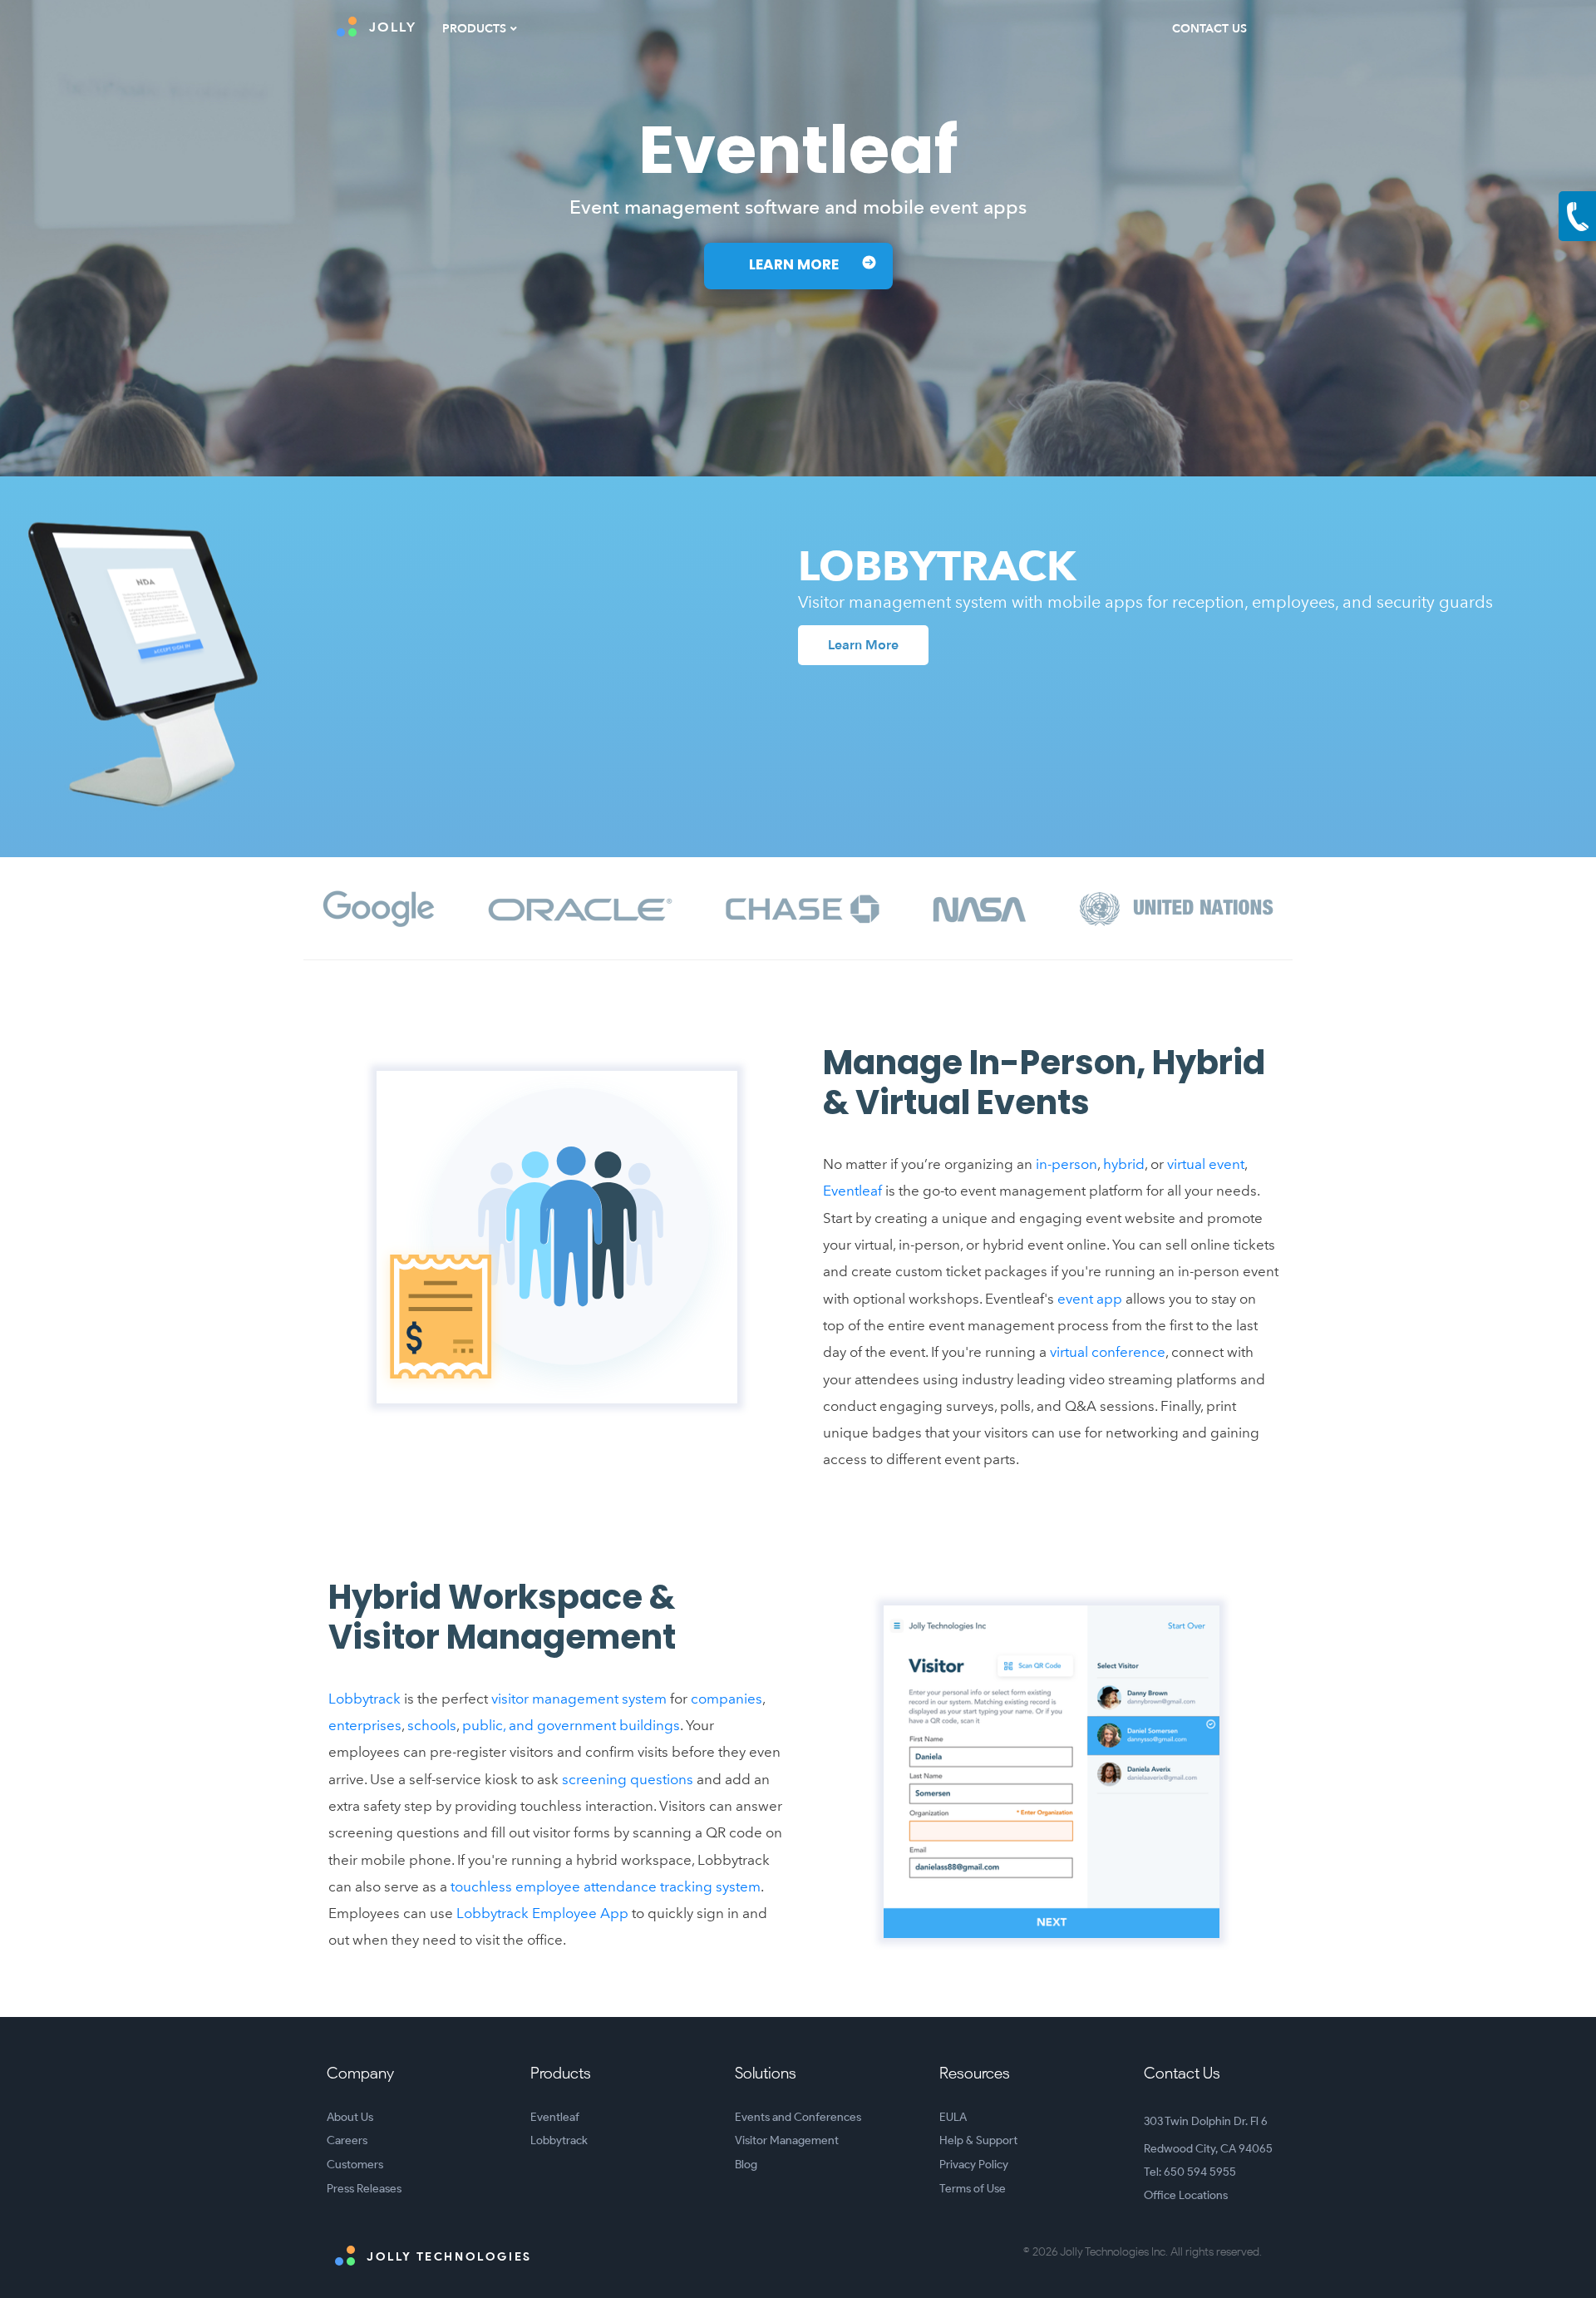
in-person (1066, 1164)
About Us (350, 2117)
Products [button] (474, 29)
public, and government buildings (571, 1725)
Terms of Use (973, 2189)
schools (432, 1725)
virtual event (1206, 1164)
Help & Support (978, 2140)
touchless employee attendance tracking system (606, 1886)
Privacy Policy (974, 2165)
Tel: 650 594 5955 (1190, 2172)
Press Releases (364, 2189)
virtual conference (1108, 1352)
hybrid (1124, 1164)
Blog (746, 2165)
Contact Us (1209, 29)
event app (1090, 1299)
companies (727, 1699)
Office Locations (1186, 2195)
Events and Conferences (798, 2117)
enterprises (365, 1725)
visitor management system (579, 1699)
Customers (355, 2165)
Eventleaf (852, 1191)
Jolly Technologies (448, 2257)
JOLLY (393, 27)
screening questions (628, 1779)
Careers (347, 2140)
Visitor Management (787, 2140)
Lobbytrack (365, 1699)
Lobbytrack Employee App (542, 1913)
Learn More (796, 266)
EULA (953, 2117)
